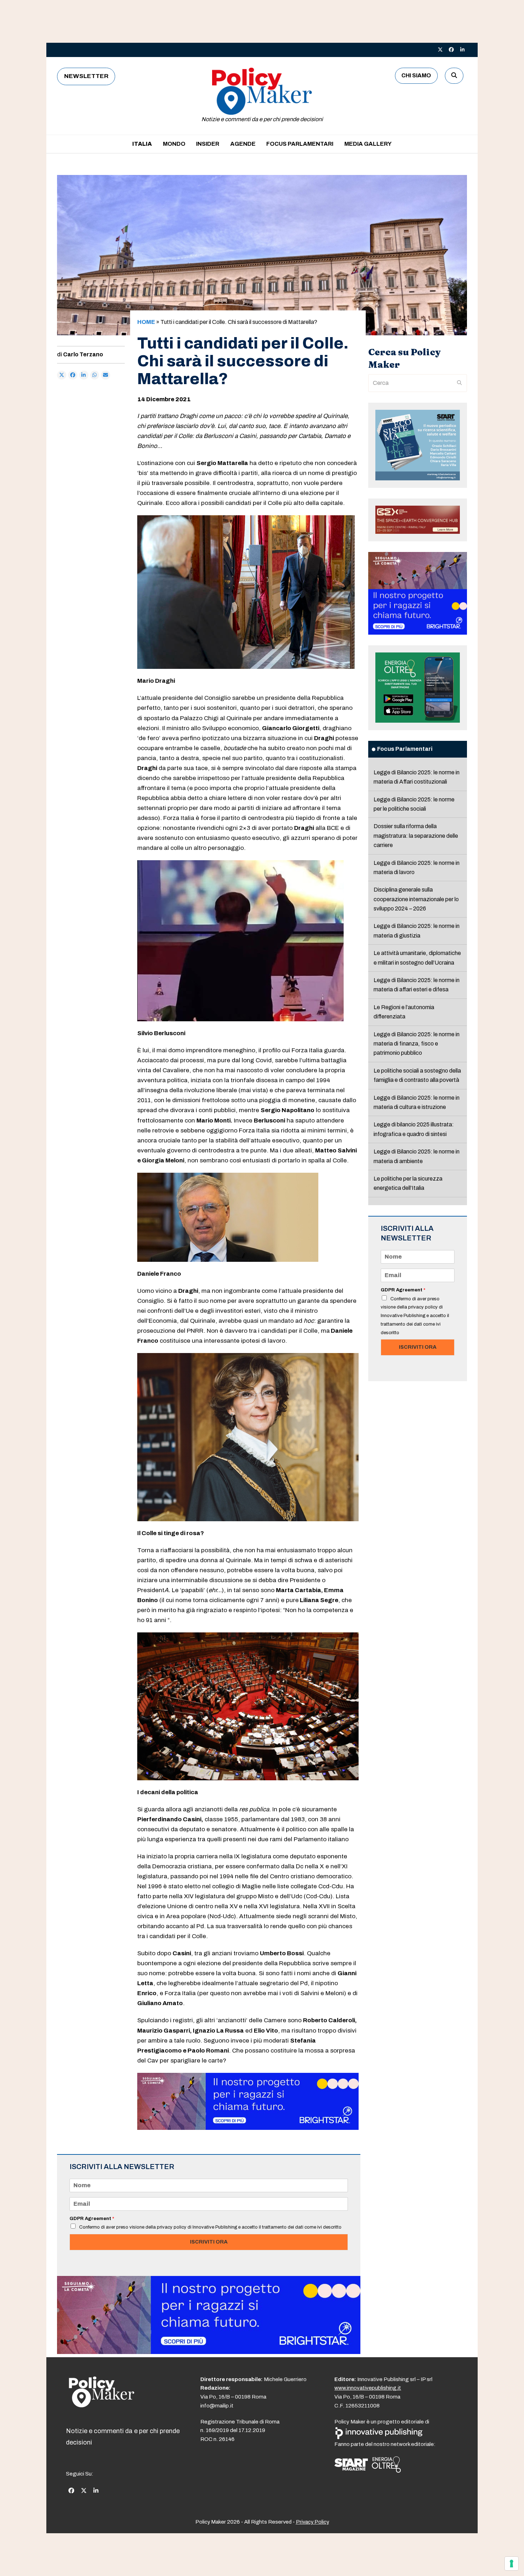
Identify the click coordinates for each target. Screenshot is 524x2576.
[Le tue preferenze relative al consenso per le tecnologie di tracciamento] (512, 2564)
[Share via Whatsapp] (95, 375)
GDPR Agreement (92, 2219)
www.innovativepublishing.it (368, 2388)
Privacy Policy (312, 2522)
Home (146, 322)
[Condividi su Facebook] (73, 375)
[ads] (248, 2128)
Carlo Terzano (83, 354)
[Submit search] (459, 383)
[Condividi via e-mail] (106, 375)
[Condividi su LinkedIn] (84, 375)
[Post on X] (62, 375)
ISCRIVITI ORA (209, 2242)
